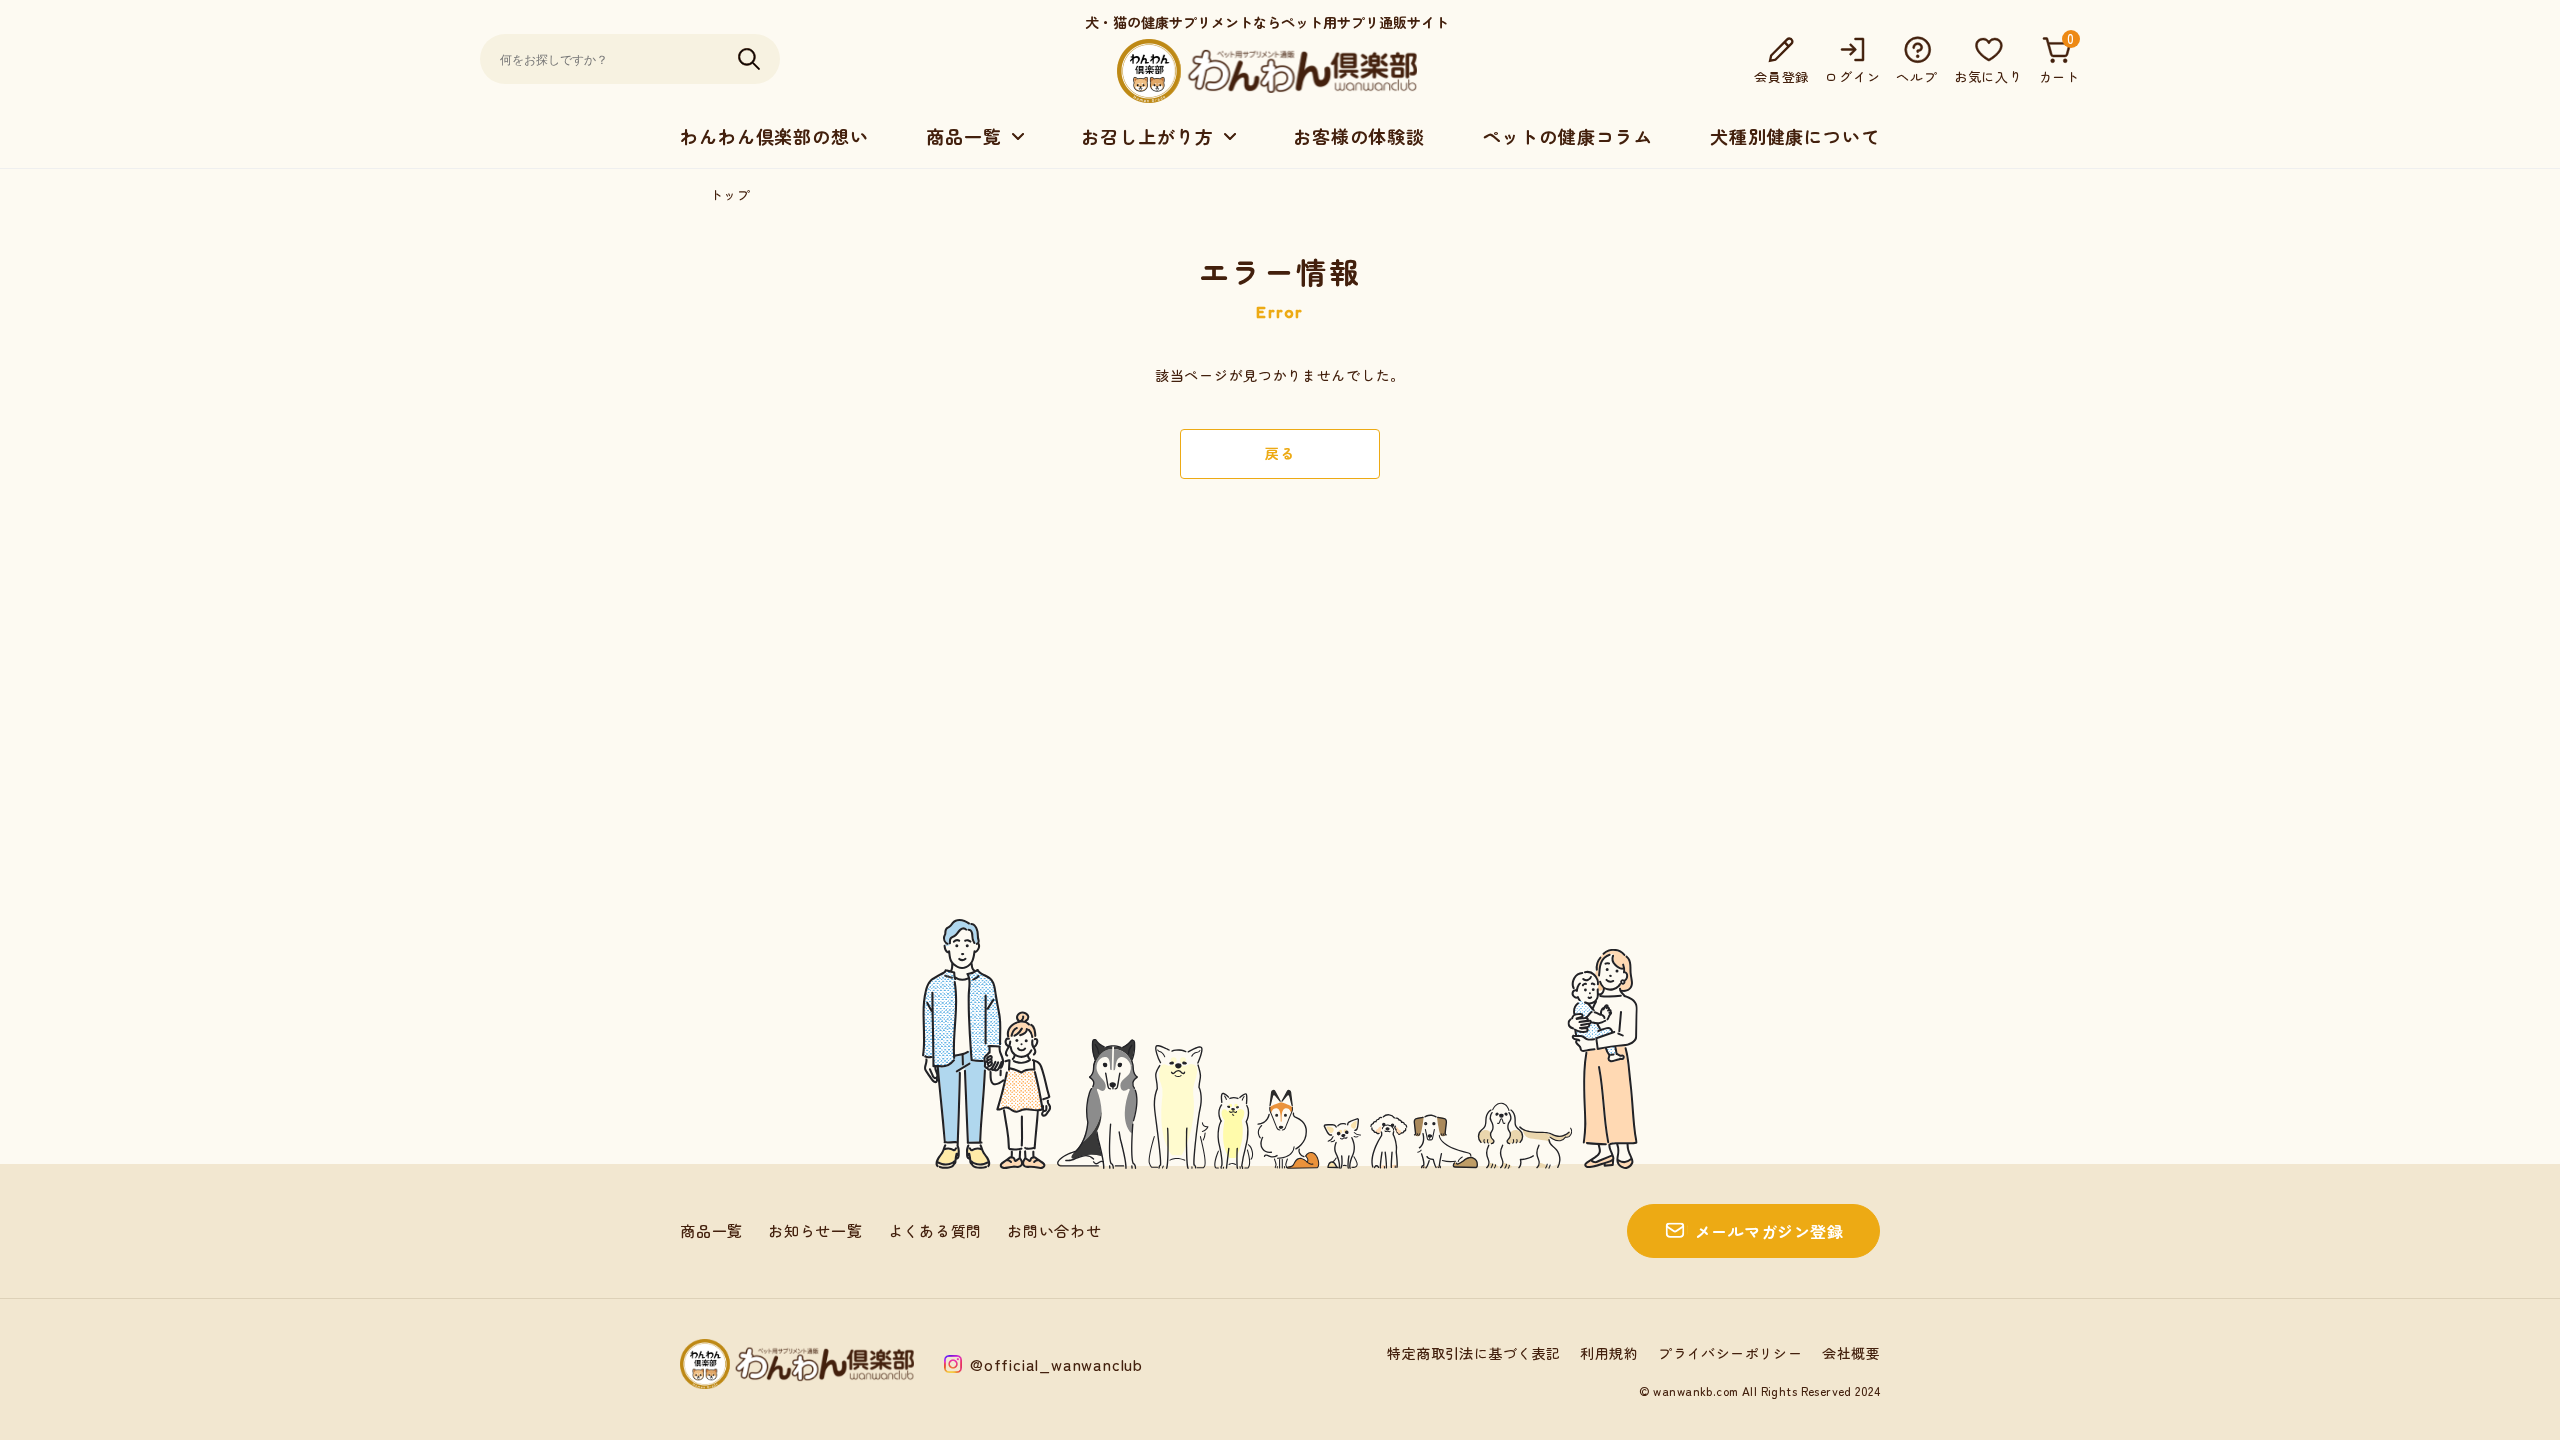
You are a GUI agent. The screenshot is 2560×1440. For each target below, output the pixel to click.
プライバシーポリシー (1730, 1353)
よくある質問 (935, 1230)
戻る (1279, 453)
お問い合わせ (1054, 1230)
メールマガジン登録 (1769, 1231)
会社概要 (1851, 1353)
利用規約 (1609, 1353)
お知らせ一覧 (815, 1230)
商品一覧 (711, 1230)
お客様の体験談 (1359, 136)
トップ (730, 194)
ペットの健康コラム (1567, 136)
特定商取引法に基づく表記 (1473, 1353)
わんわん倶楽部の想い (774, 136)
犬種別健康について (1795, 136)
